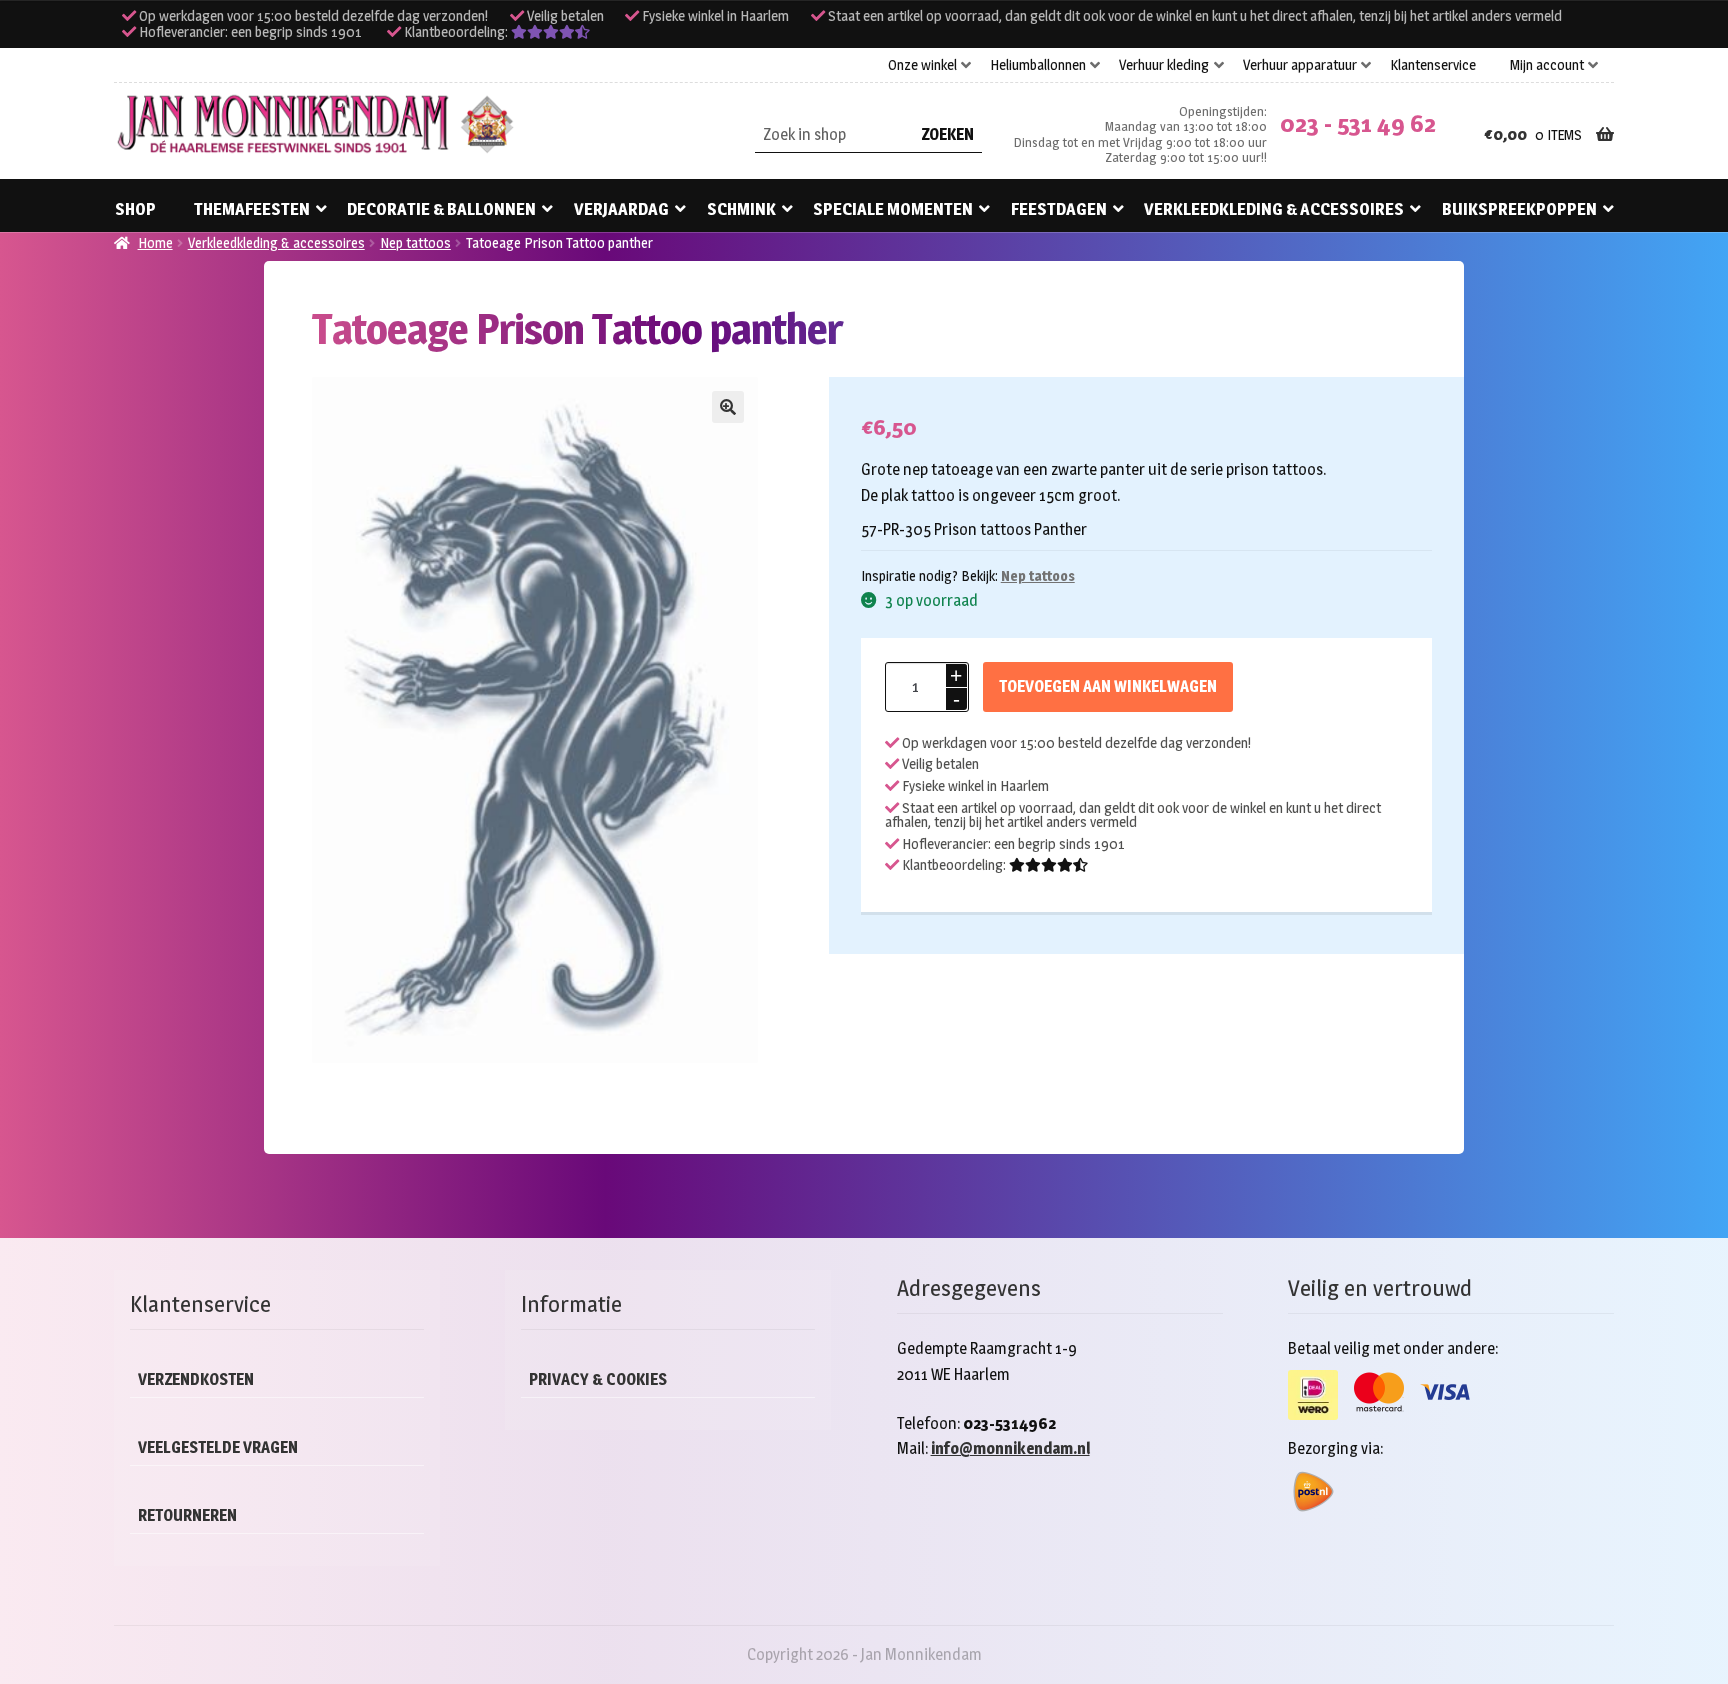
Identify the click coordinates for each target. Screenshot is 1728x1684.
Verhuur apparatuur (1300, 65)
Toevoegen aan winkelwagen (1108, 686)
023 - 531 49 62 (1358, 123)
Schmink (741, 209)
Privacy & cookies (598, 1379)
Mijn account (1547, 65)
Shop (135, 209)
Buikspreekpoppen (1519, 209)
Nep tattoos (415, 242)
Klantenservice (1433, 65)
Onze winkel (922, 65)
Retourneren (187, 1515)
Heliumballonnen (1038, 65)
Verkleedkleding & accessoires (1274, 209)
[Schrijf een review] (550, 32)
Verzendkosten (196, 1379)
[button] (728, 407)
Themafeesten (252, 209)
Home (155, 242)
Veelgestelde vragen (218, 1447)
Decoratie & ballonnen (441, 209)
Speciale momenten (893, 209)
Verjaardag (621, 209)
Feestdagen (1059, 209)
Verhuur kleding (1164, 65)
